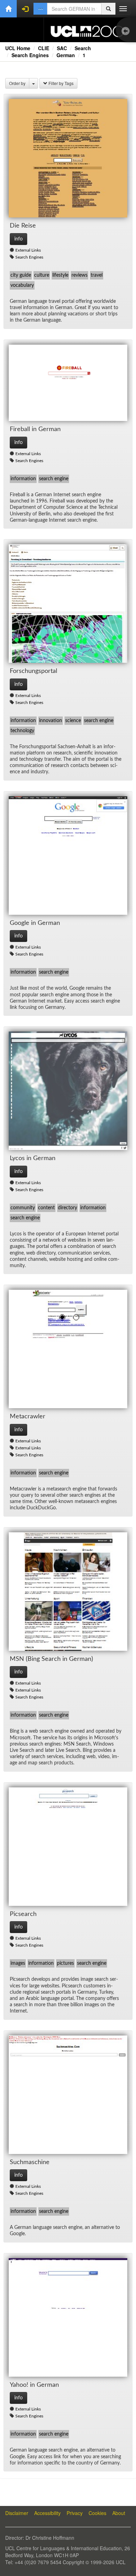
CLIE (44, 48)
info (18, 239)
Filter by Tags (61, 83)
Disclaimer (17, 2513)
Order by (17, 83)
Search (83, 48)
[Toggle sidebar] (127, 32)
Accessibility (47, 2513)
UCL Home (18, 48)
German (66, 55)
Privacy (75, 2513)
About (119, 2513)
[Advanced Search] (40, 9)
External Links (28, 250)
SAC (62, 48)
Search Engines (30, 55)
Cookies (97, 2513)
